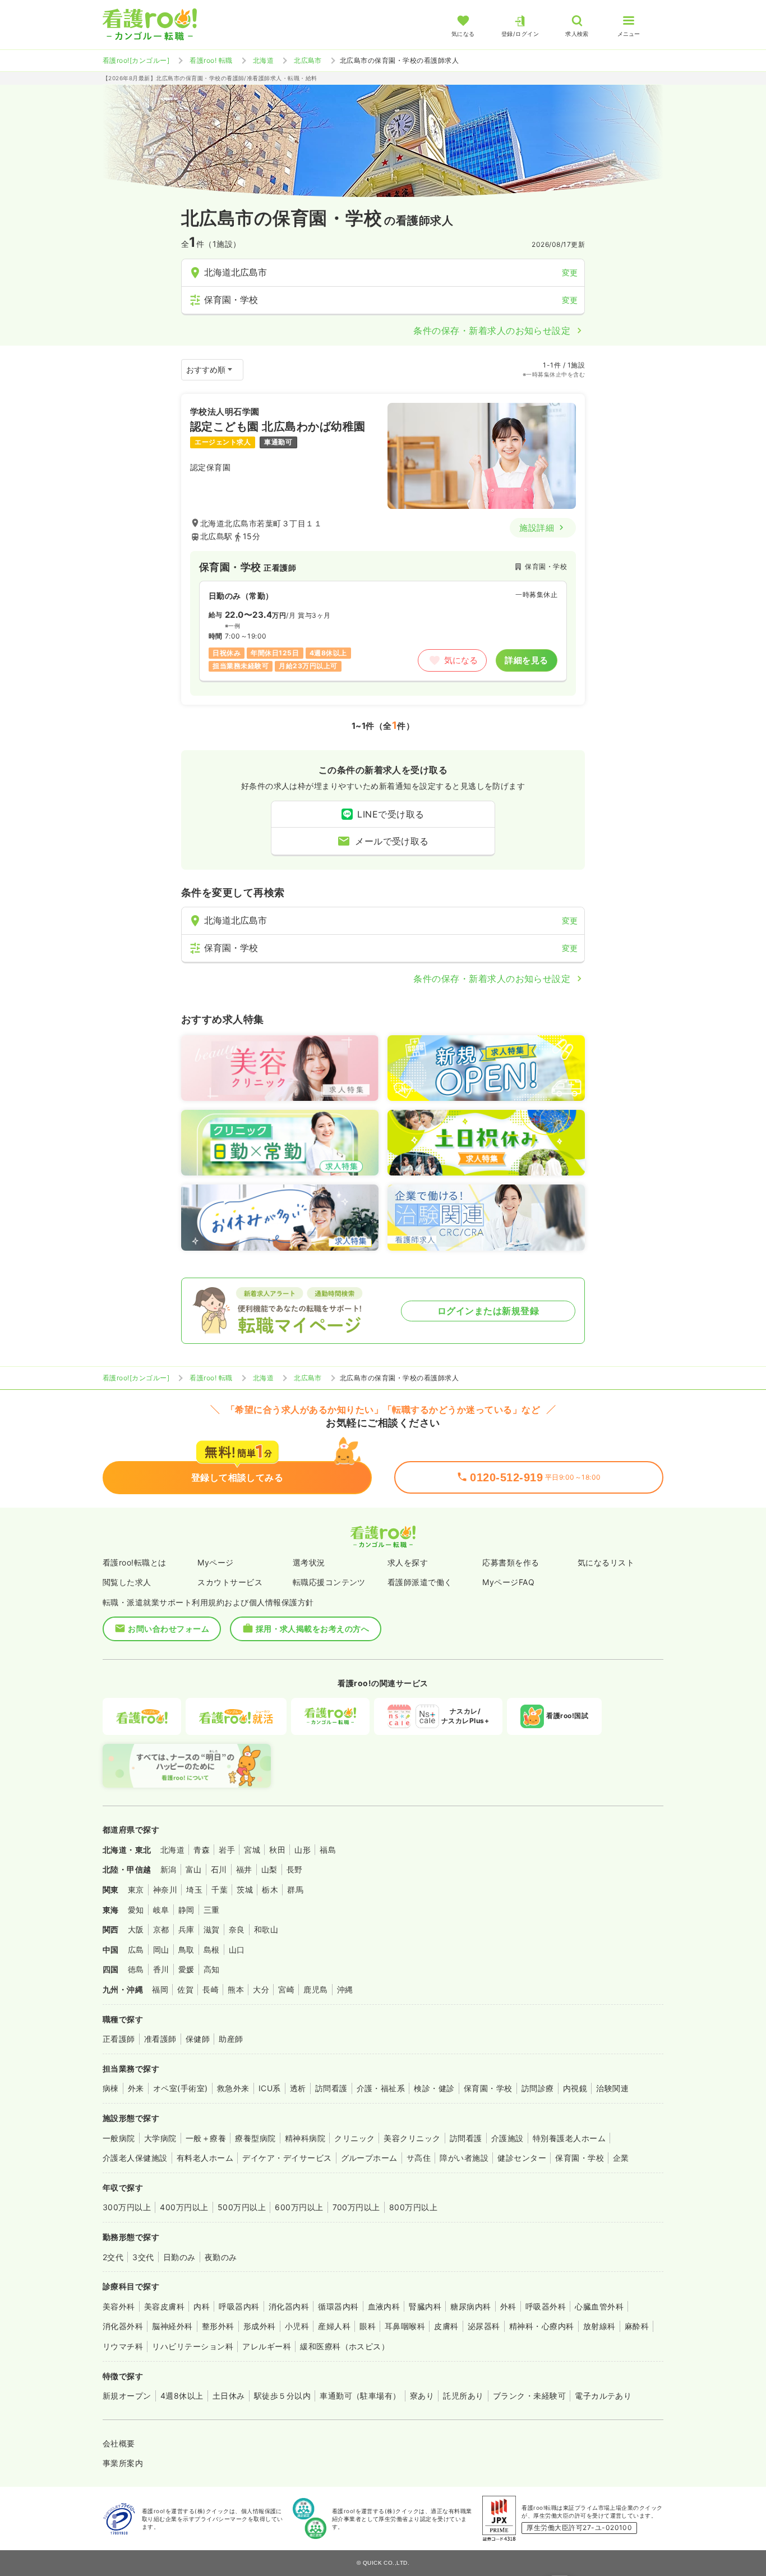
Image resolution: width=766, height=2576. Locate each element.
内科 (202, 2306)
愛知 (136, 1910)
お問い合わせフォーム (169, 1629)
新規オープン (127, 2396)
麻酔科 (637, 2326)
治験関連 (612, 2088)
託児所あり (463, 2396)
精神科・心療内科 (542, 2326)
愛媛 (186, 1969)
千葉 (220, 1889)
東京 (136, 1889)
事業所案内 (123, 2463)
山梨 (269, 1869)
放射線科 (599, 2326)
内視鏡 (575, 2088)
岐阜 (161, 1910)
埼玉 (194, 1889)
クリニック (354, 2138)
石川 (219, 1869)
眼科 (368, 2326)
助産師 (231, 2039)
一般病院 (119, 2138)
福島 (328, 1850)
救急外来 (233, 2088)
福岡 (160, 1989)
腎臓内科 (425, 2306)
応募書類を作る (511, 1562)
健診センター (522, 2158)
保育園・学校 (488, 2088)
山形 (303, 1850)
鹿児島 (315, 1989)
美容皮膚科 (164, 2306)
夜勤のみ (221, 2257)
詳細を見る (526, 660)
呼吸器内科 (239, 2306)
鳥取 (186, 1950)
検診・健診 (434, 2088)
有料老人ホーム (205, 2158)
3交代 (143, 2257)
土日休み (229, 2396)
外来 (136, 2088)
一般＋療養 (206, 2138)
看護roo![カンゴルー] (136, 60)
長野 (295, 1869)
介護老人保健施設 (135, 2158)
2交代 (113, 2257)
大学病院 (160, 2138)
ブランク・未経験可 (529, 2396)
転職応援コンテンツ (329, 1582)
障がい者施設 (464, 2158)
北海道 (263, 60)
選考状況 (309, 1562)
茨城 (245, 1889)
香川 (161, 1969)
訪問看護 (331, 2088)
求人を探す (408, 1562)
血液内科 (384, 2306)
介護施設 (507, 2138)
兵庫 (186, 1929)
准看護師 (160, 2039)
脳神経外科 (172, 2326)
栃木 (270, 1889)
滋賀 (212, 1929)
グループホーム (369, 2158)
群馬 (295, 1889)
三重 (212, 1910)
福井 (244, 1869)
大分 (261, 1989)
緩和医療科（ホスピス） (345, 2346)
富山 (194, 1869)
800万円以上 (413, 2207)
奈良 (237, 1929)
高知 (212, 1969)
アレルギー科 (267, 2346)
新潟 (169, 1869)
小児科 (297, 2326)
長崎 (211, 1989)
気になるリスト (606, 1562)
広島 (136, 1950)
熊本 (236, 1989)
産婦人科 (334, 2326)
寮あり (422, 2396)
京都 (161, 1929)
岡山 (161, 1950)
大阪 (136, 1929)
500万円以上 (242, 2207)
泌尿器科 (484, 2326)
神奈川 (165, 1889)
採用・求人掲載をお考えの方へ (313, 1629)
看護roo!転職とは (135, 1562)
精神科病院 (305, 2138)
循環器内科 (338, 2306)
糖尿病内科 (470, 2306)
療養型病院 (255, 2138)
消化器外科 (123, 2326)
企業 (621, 2158)
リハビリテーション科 (193, 2346)
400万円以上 (184, 2207)
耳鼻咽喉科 (405, 2326)
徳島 (136, 1969)
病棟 (111, 2088)
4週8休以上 (182, 2396)
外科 (508, 2306)
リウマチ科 (123, 2346)
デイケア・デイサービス (287, 2158)
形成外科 (260, 2326)
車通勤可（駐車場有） (360, 2396)
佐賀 (185, 1989)
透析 (298, 2088)
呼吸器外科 (546, 2306)
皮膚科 (446, 2326)
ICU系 (270, 2088)
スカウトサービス (230, 1582)
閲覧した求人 (127, 1582)
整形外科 (218, 2326)
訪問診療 (538, 2088)
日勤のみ (179, 2257)
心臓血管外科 (599, 2306)
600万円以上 (299, 2207)
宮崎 (286, 1989)
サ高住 (419, 2158)
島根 (212, 1950)
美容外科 (119, 2306)
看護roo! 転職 (211, 60)
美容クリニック (412, 2138)
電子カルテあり (603, 2396)
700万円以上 (356, 2207)
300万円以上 (127, 2207)
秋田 (277, 1850)
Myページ (215, 1562)
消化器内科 (289, 2306)
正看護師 (119, 2039)
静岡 (186, 1910)
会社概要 (119, 2443)
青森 (202, 1850)
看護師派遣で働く (420, 1582)
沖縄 (345, 1989)
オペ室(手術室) (181, 2088)
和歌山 (266, 1929)
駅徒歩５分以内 (282, 2396)
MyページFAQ (508, 1582)
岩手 (227, 1850)
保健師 (198, 2039)
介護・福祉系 (381, 2088)
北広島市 (308, 60)
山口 (237, 1950)
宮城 (252, 1850)
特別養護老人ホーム (569, 2138)
